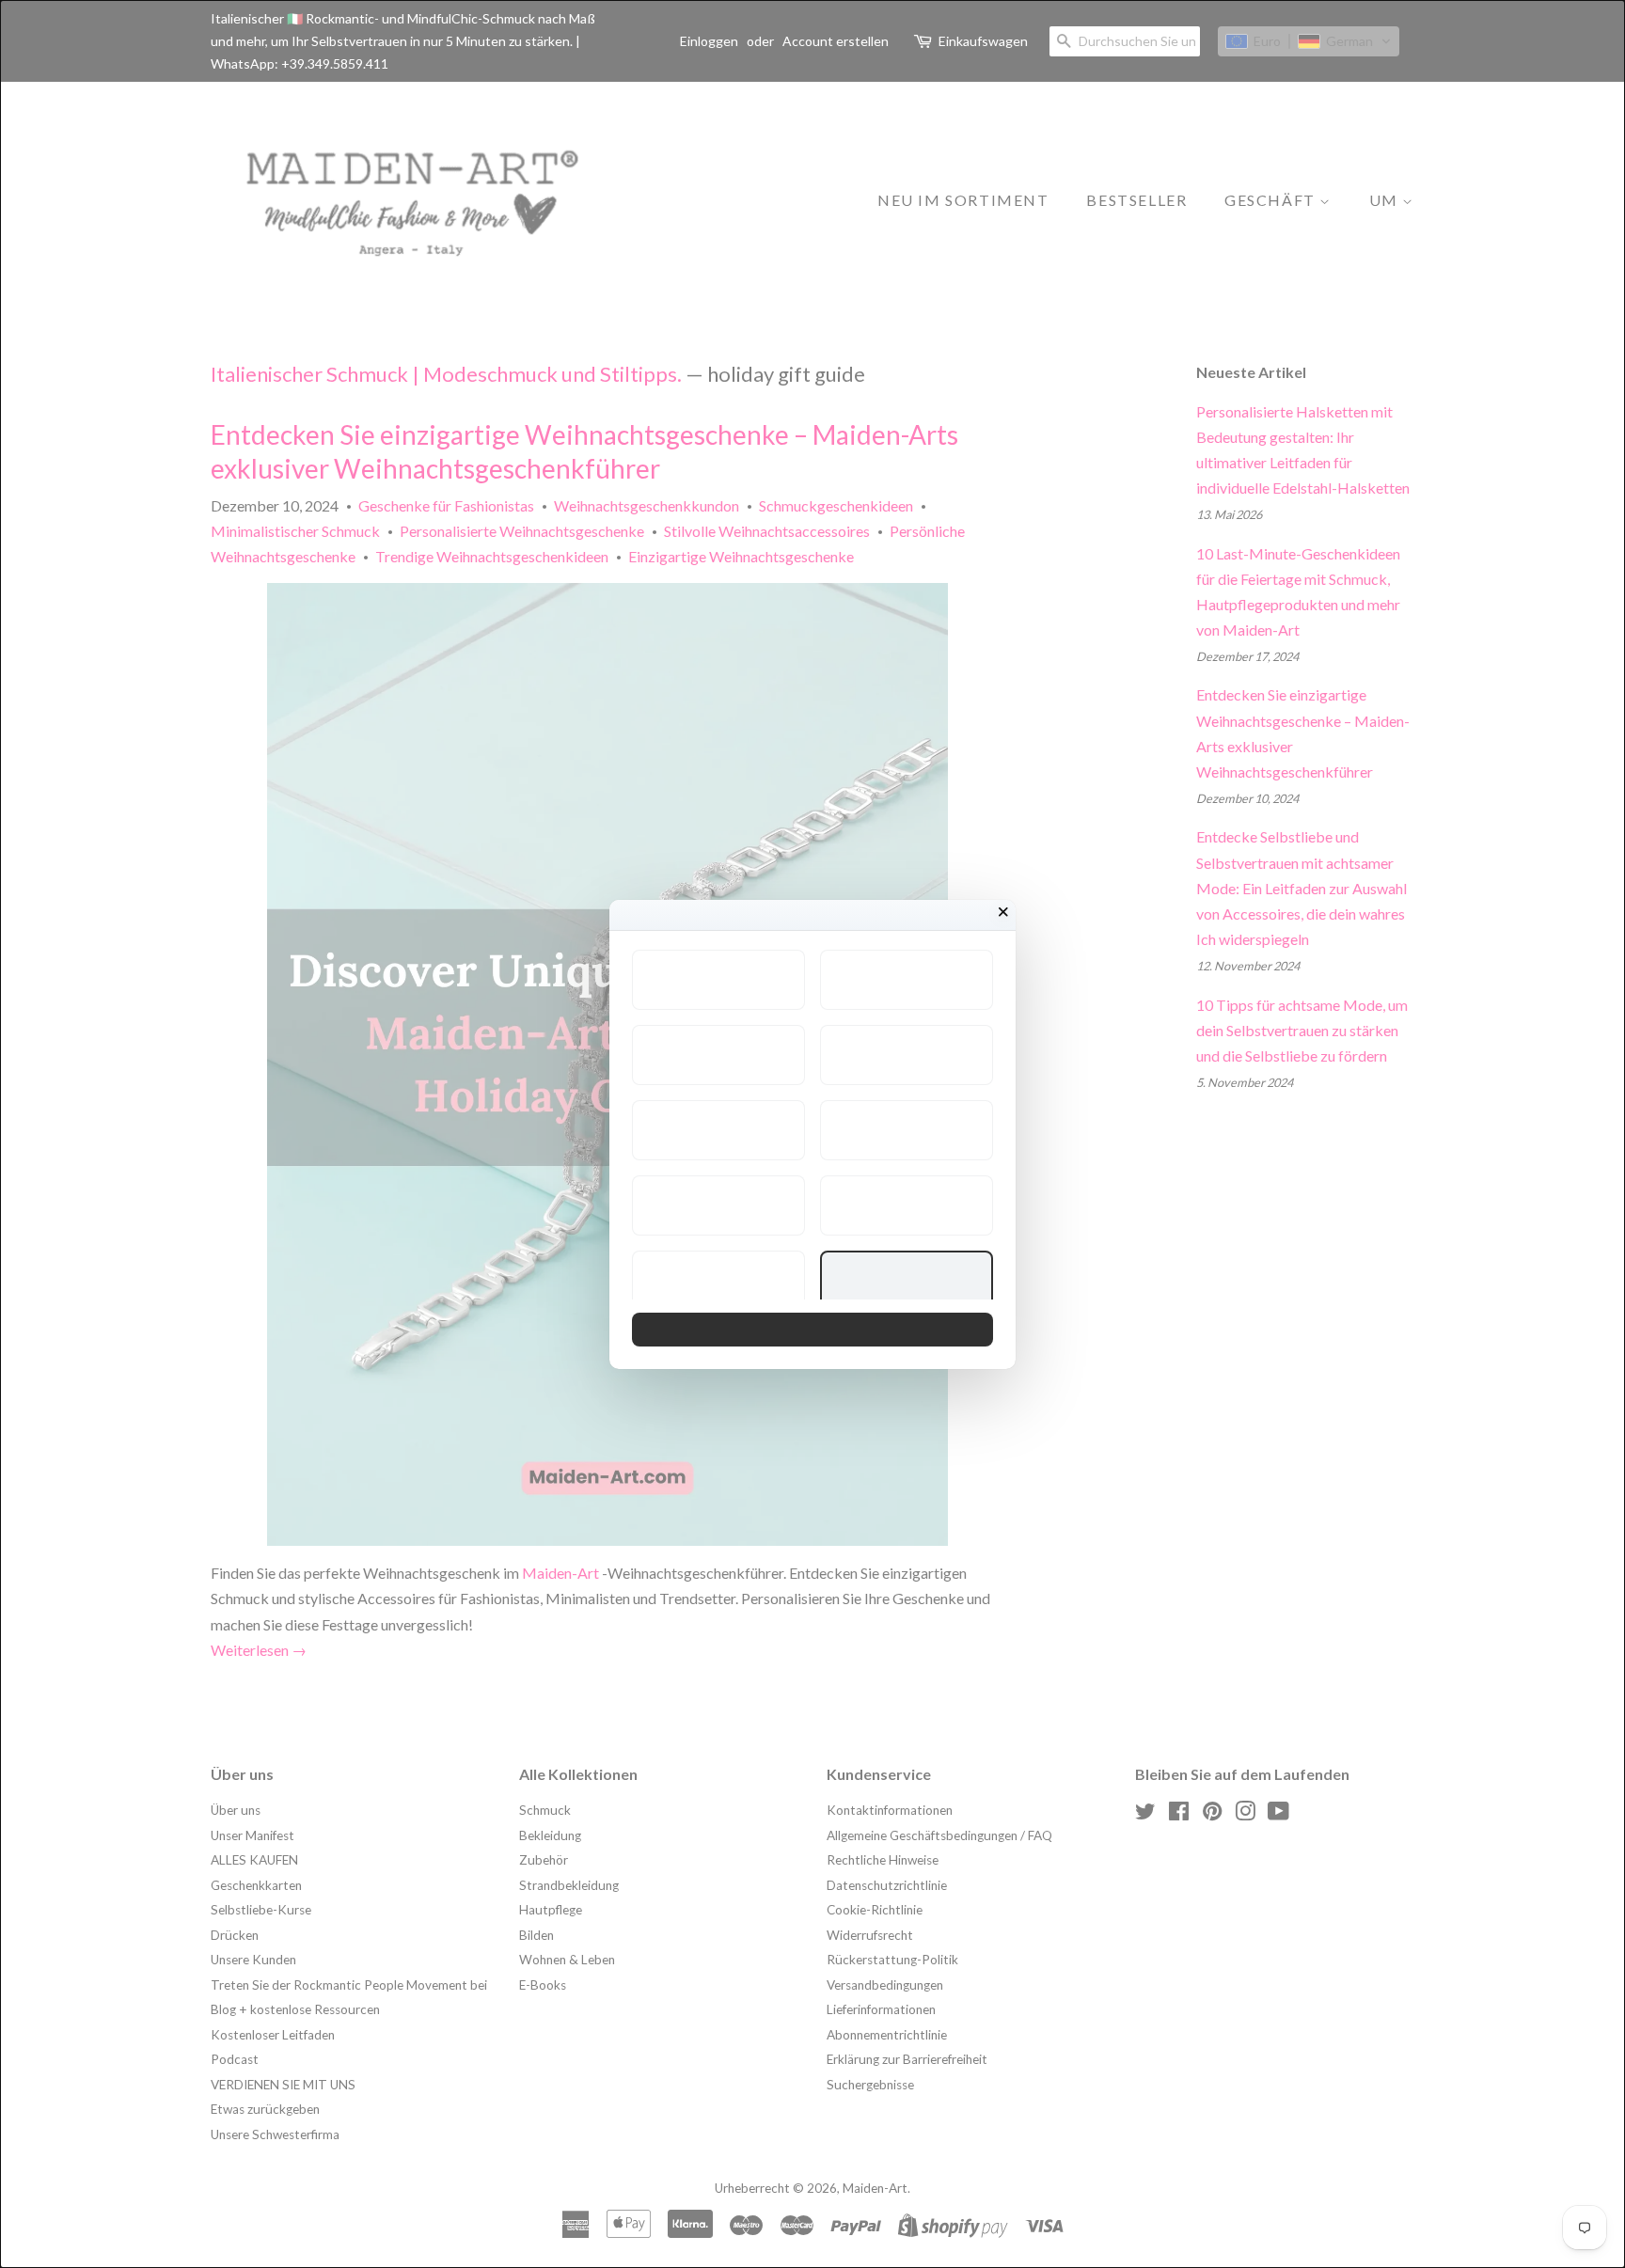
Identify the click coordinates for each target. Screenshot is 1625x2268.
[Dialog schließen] (1003, 912)
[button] (718, 980)
